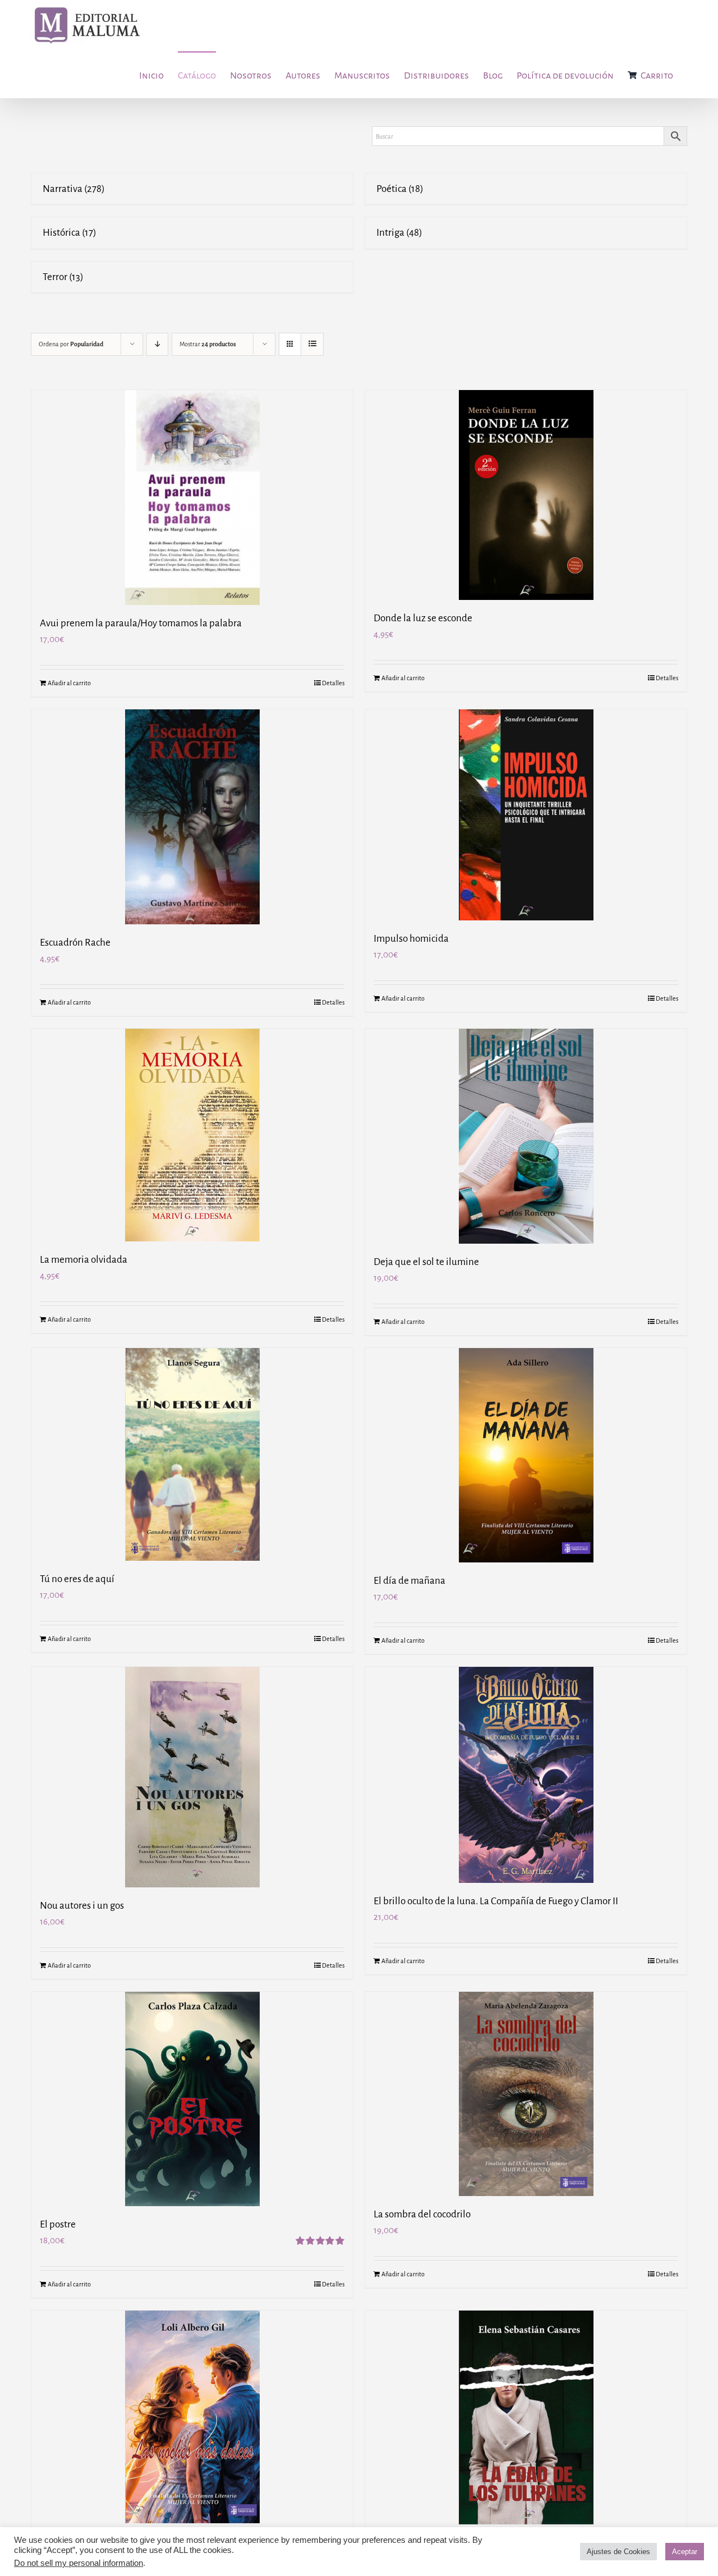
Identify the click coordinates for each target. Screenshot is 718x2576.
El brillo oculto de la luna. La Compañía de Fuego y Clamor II (496, 1901)
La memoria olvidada (84, 1260)
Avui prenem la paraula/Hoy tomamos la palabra (141, 623)
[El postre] (192, 2099)
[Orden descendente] (157, 344)
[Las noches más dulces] (192, 2417)
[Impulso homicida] (526, 815)
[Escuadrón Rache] (192, 817)
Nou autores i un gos (82, 1906)
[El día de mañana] (526, 1455)
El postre (58, 2224)
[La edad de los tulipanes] (526, 2417)
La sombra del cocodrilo (422, 2214)
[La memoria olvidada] (192, 1135)
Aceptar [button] (685, 2552)
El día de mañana (409, 1581)
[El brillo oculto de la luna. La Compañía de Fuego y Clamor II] (526, 1775)
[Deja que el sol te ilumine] (526, 1136)
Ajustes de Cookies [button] (618, 2552)
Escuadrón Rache (75, 943)
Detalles (333, 683)
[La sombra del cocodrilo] (526, 2094)
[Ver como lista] (312, 344)
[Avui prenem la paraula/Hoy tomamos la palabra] (192, 498)
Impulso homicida (411, 939)
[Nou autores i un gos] (192, 1777)
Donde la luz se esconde (423, 618)
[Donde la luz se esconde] (526, 495)
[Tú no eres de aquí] (192, 1454)
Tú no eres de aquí (77, 1579)
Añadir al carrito (69, 683)
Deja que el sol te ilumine (426, 1262)
